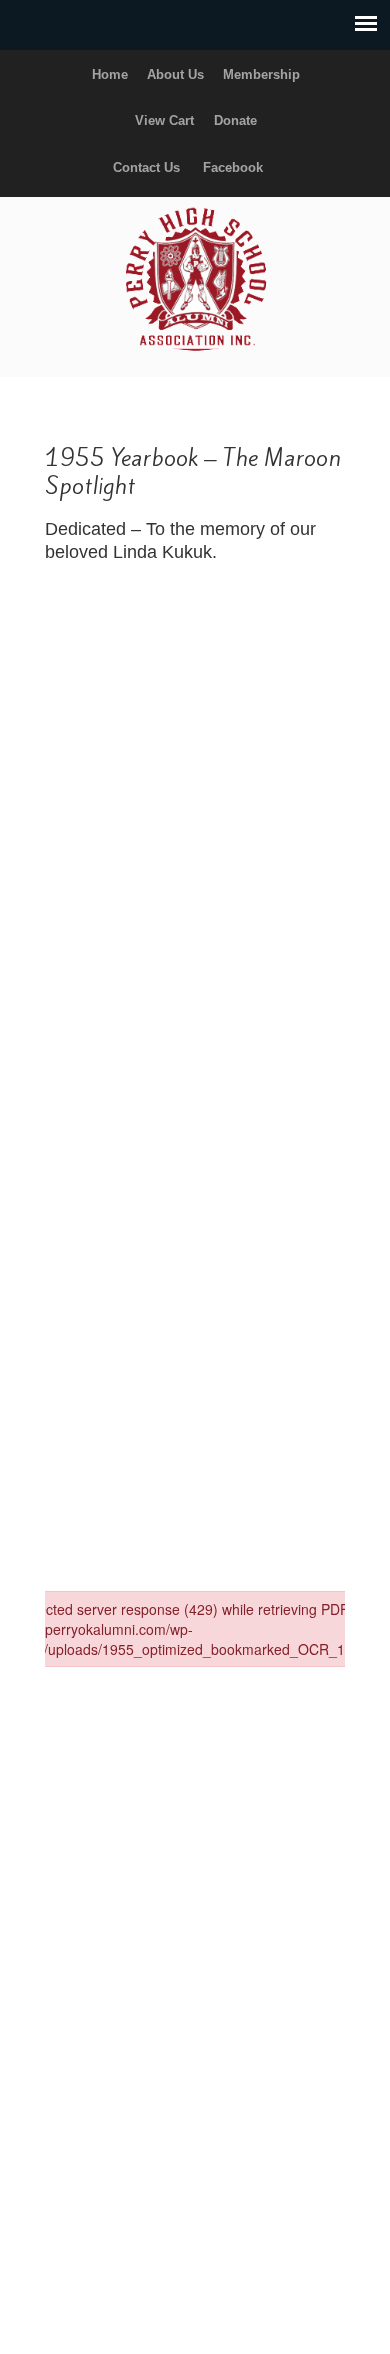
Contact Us (146, 167)
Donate (235, 120)
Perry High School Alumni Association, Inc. (195, 278)
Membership (261, 74)
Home (110, 74)
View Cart (164, 120)
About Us (175, 74)
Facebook (233, 167)
